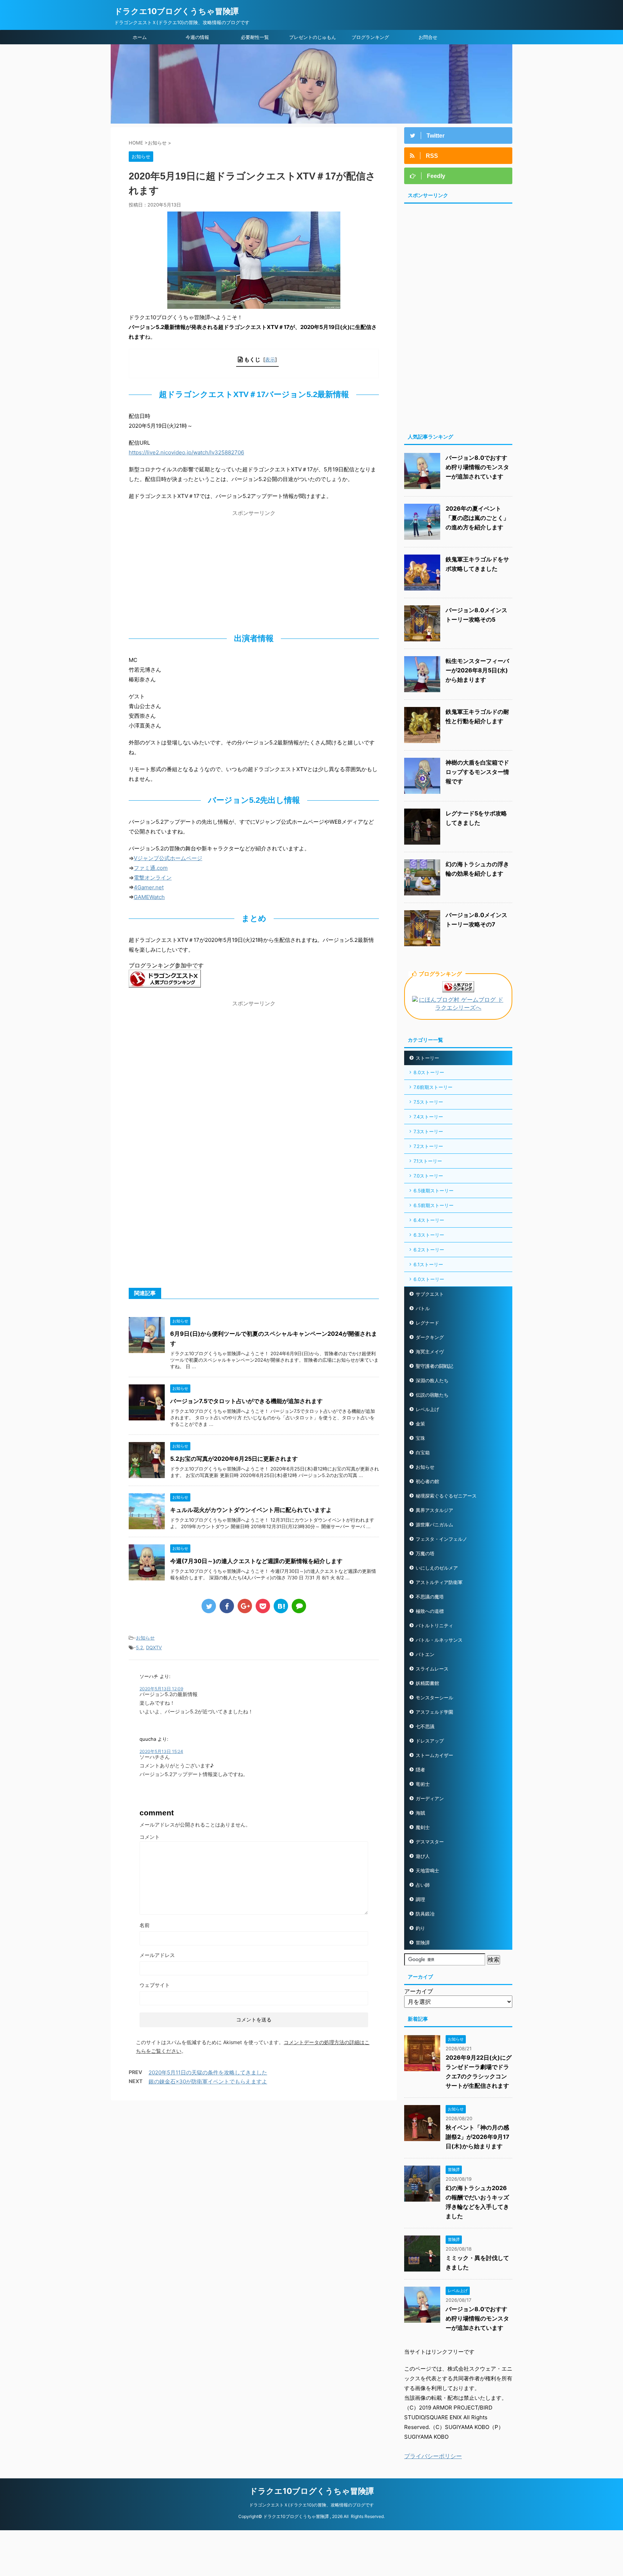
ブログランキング (370, 37)
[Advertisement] (254, 570)
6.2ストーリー (429, 1250)
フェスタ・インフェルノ (441, 1539)
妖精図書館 (427, 1683)
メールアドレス (157, 1955)
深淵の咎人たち (432, 1380)
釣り (420, 1928)
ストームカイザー (434, 1755)
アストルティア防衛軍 (439, 1582)
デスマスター (430, 1842)
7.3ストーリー (428, 1131)
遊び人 (423, 1856)
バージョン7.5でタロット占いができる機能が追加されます (246, 1401)
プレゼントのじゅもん (313, 37)
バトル (423, 1308)
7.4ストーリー (428, 1117)
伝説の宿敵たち (432, 1395)
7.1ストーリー (428, 1161)
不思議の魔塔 (430, 1597)
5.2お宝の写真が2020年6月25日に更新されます (234, 1459)
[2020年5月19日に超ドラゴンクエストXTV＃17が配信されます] (281, 1606)
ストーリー (427, 1058)
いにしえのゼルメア (437, 1568)
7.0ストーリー (428, 1176)
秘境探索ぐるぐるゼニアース (446, 1496)
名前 (145, 1925)
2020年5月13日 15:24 (161, 1751)
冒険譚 (423, 1943)
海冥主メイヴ (430, 1352)
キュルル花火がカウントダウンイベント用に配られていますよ (251, 1510)
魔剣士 (423, 1827)
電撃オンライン (153, 878)
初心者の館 (427, 1481)
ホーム (140, 37)
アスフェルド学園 (434, 1712)
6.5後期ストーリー (434, 1191)
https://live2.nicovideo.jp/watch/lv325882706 (186, 452)
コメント (150, 1837)
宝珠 (420, 1438)
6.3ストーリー (429, 1235)
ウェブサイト (155, 1985)
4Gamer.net (149, 887)
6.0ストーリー (429, 1279)
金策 (420, 1424)
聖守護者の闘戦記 (434, 1366)
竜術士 (423, 1784)
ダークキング (430, 1337)
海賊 (420, 1813)
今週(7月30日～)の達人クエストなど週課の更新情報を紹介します (256, 1561)
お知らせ (145, 1638)
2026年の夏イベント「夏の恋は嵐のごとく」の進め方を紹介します (477, 518)
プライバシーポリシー (433, 2456)
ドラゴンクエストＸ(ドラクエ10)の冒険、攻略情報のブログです (311, 2505)
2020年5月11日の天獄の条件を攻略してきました (208, 2072)
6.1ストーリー (428, 1264)
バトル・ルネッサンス (439, 1640)
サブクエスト (430, 1294)
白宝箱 (423, 1452)
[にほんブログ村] (458, 1008)
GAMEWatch (149, 897)
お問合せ (428, 37)
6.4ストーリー (429, 1220)
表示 (270, 359)
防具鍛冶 (425, 1914)
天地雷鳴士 (427, 1870)
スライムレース (432, 1669)
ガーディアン (430, 1798)
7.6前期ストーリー (433, 1087)
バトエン (425, 1654)
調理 (420, 1899)
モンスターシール (434, 1698)
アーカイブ (419, 1991)
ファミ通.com (151, 868)
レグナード (427, 1323)
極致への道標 (430, 1611)
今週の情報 (197, 37)
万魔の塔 (425, 1553)
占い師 (423, 1885)
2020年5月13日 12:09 (161, 1689)
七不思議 (425, 1726)
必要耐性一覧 (255, 37)
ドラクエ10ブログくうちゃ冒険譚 (176, 11)
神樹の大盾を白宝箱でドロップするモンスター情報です (477, 772)
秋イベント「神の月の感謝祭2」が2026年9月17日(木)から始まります (478, 2137)
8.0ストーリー (429, 1072)
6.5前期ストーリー (434, 1205)
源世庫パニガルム (434, 1525)
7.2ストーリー (428, 1146)
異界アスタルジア (434, 1510)
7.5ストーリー (428, 1102)
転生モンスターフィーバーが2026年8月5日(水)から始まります (477, 670)
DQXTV (154, 1647)
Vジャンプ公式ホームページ (168, 858)
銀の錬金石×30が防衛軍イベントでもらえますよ (208, 2081)
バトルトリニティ (434, 1625)
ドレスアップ (430, 1741)
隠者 (420, 1770)
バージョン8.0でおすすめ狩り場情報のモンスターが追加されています (477, 467)
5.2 (140, 1647)
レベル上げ (427, 1409)
